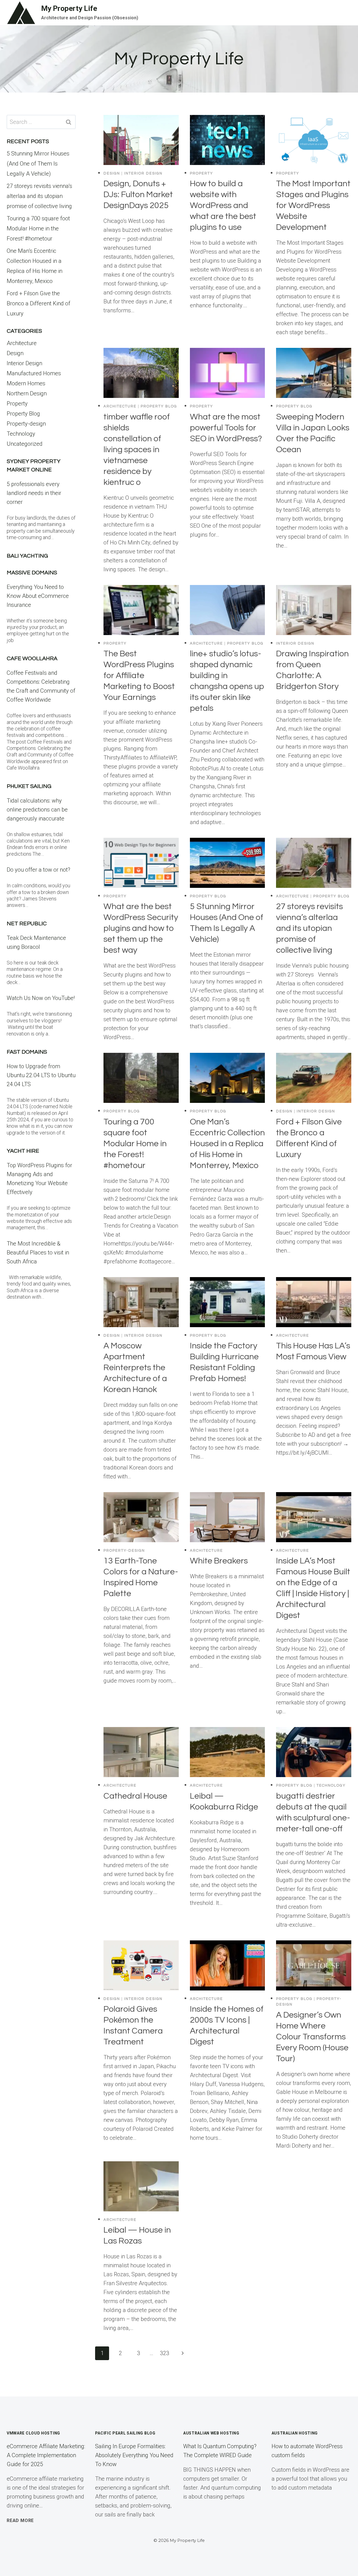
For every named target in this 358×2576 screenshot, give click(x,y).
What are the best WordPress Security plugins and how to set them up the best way (141, 928)
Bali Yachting (27, 556)
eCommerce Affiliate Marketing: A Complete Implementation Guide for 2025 (46, 2455)
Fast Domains (27, 1052)
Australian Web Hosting (211, 2433)
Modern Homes (26, 383)
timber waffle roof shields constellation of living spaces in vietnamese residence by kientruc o (137, 450)
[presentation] (141, 140)
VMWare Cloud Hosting (33, 2433)
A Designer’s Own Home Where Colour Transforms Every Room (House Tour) (312, 2037)
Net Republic (27, 924)
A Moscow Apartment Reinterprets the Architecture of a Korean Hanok (135, 1368)
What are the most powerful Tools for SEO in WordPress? (226, 428)
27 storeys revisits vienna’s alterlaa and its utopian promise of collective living (309, 928)
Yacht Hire (23, 1151)
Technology (331, 1785)
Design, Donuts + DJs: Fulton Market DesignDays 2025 (138, 194)
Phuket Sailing (29, 786)
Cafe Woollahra (32, 659)
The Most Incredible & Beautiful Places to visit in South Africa (38, 1252)
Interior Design (143, 173)
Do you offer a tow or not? (38, 870)
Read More (20, 2520)
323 (165, 2353)
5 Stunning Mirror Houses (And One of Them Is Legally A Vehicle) (38, 164)
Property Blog (159, 406)
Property (202, 173)
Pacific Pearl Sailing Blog (125, 2433)
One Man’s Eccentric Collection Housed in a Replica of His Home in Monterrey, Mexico (227, 1144)
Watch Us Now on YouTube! (41, 998)
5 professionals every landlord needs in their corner (34, 493)
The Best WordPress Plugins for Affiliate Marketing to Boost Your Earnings (139, 675)
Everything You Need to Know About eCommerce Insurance (38, 596)
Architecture (120, 406)
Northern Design (27, 393)
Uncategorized (25, 444)
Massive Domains (32, 573)
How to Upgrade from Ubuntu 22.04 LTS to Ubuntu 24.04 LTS (41, 1075)
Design (112, 173)
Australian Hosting (295, 2433)
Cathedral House (135, 1796)
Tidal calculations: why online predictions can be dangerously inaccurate (37, 810)
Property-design (124, 1551)
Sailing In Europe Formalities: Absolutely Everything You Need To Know (134, 2455)
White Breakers (219, 1561)
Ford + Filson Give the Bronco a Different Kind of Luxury (38, 303)
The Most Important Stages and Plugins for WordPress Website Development (313, 205)
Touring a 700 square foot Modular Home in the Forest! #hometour (135, 1144)
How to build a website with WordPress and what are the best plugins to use (223, 205)
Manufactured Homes (34, 373)
